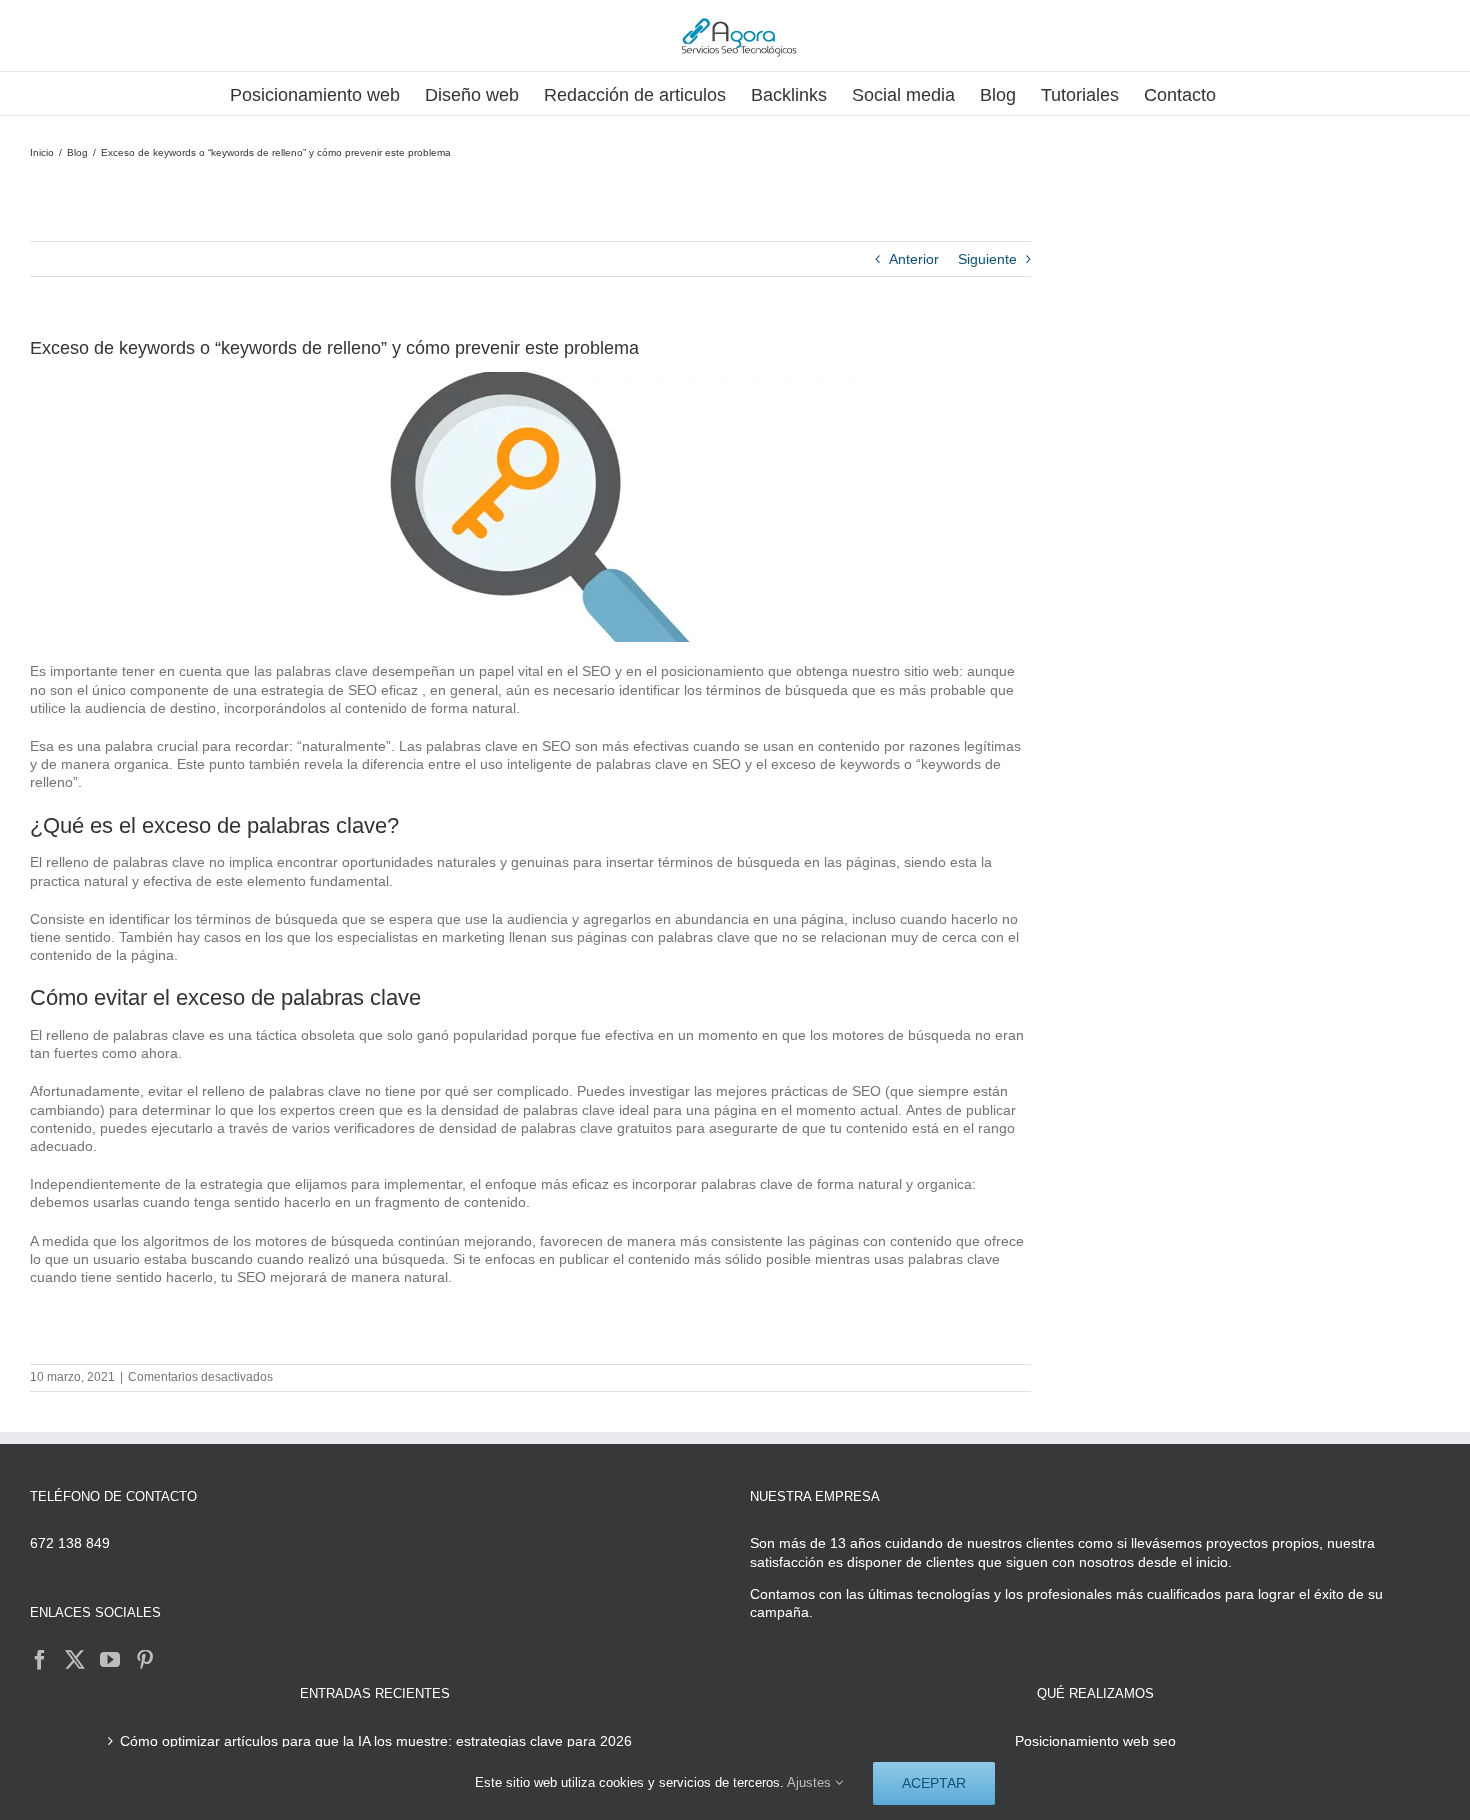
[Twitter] (75, 1660)
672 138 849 (70, 1543)
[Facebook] (40, 1660)
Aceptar (934, 1783)
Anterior (914, 259)
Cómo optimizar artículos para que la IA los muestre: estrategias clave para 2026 (376, 1741)
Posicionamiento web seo (1095, 1741)
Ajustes (811, 1782)
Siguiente (987, 259)
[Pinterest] (145, 1660)
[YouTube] (110, 1660)
